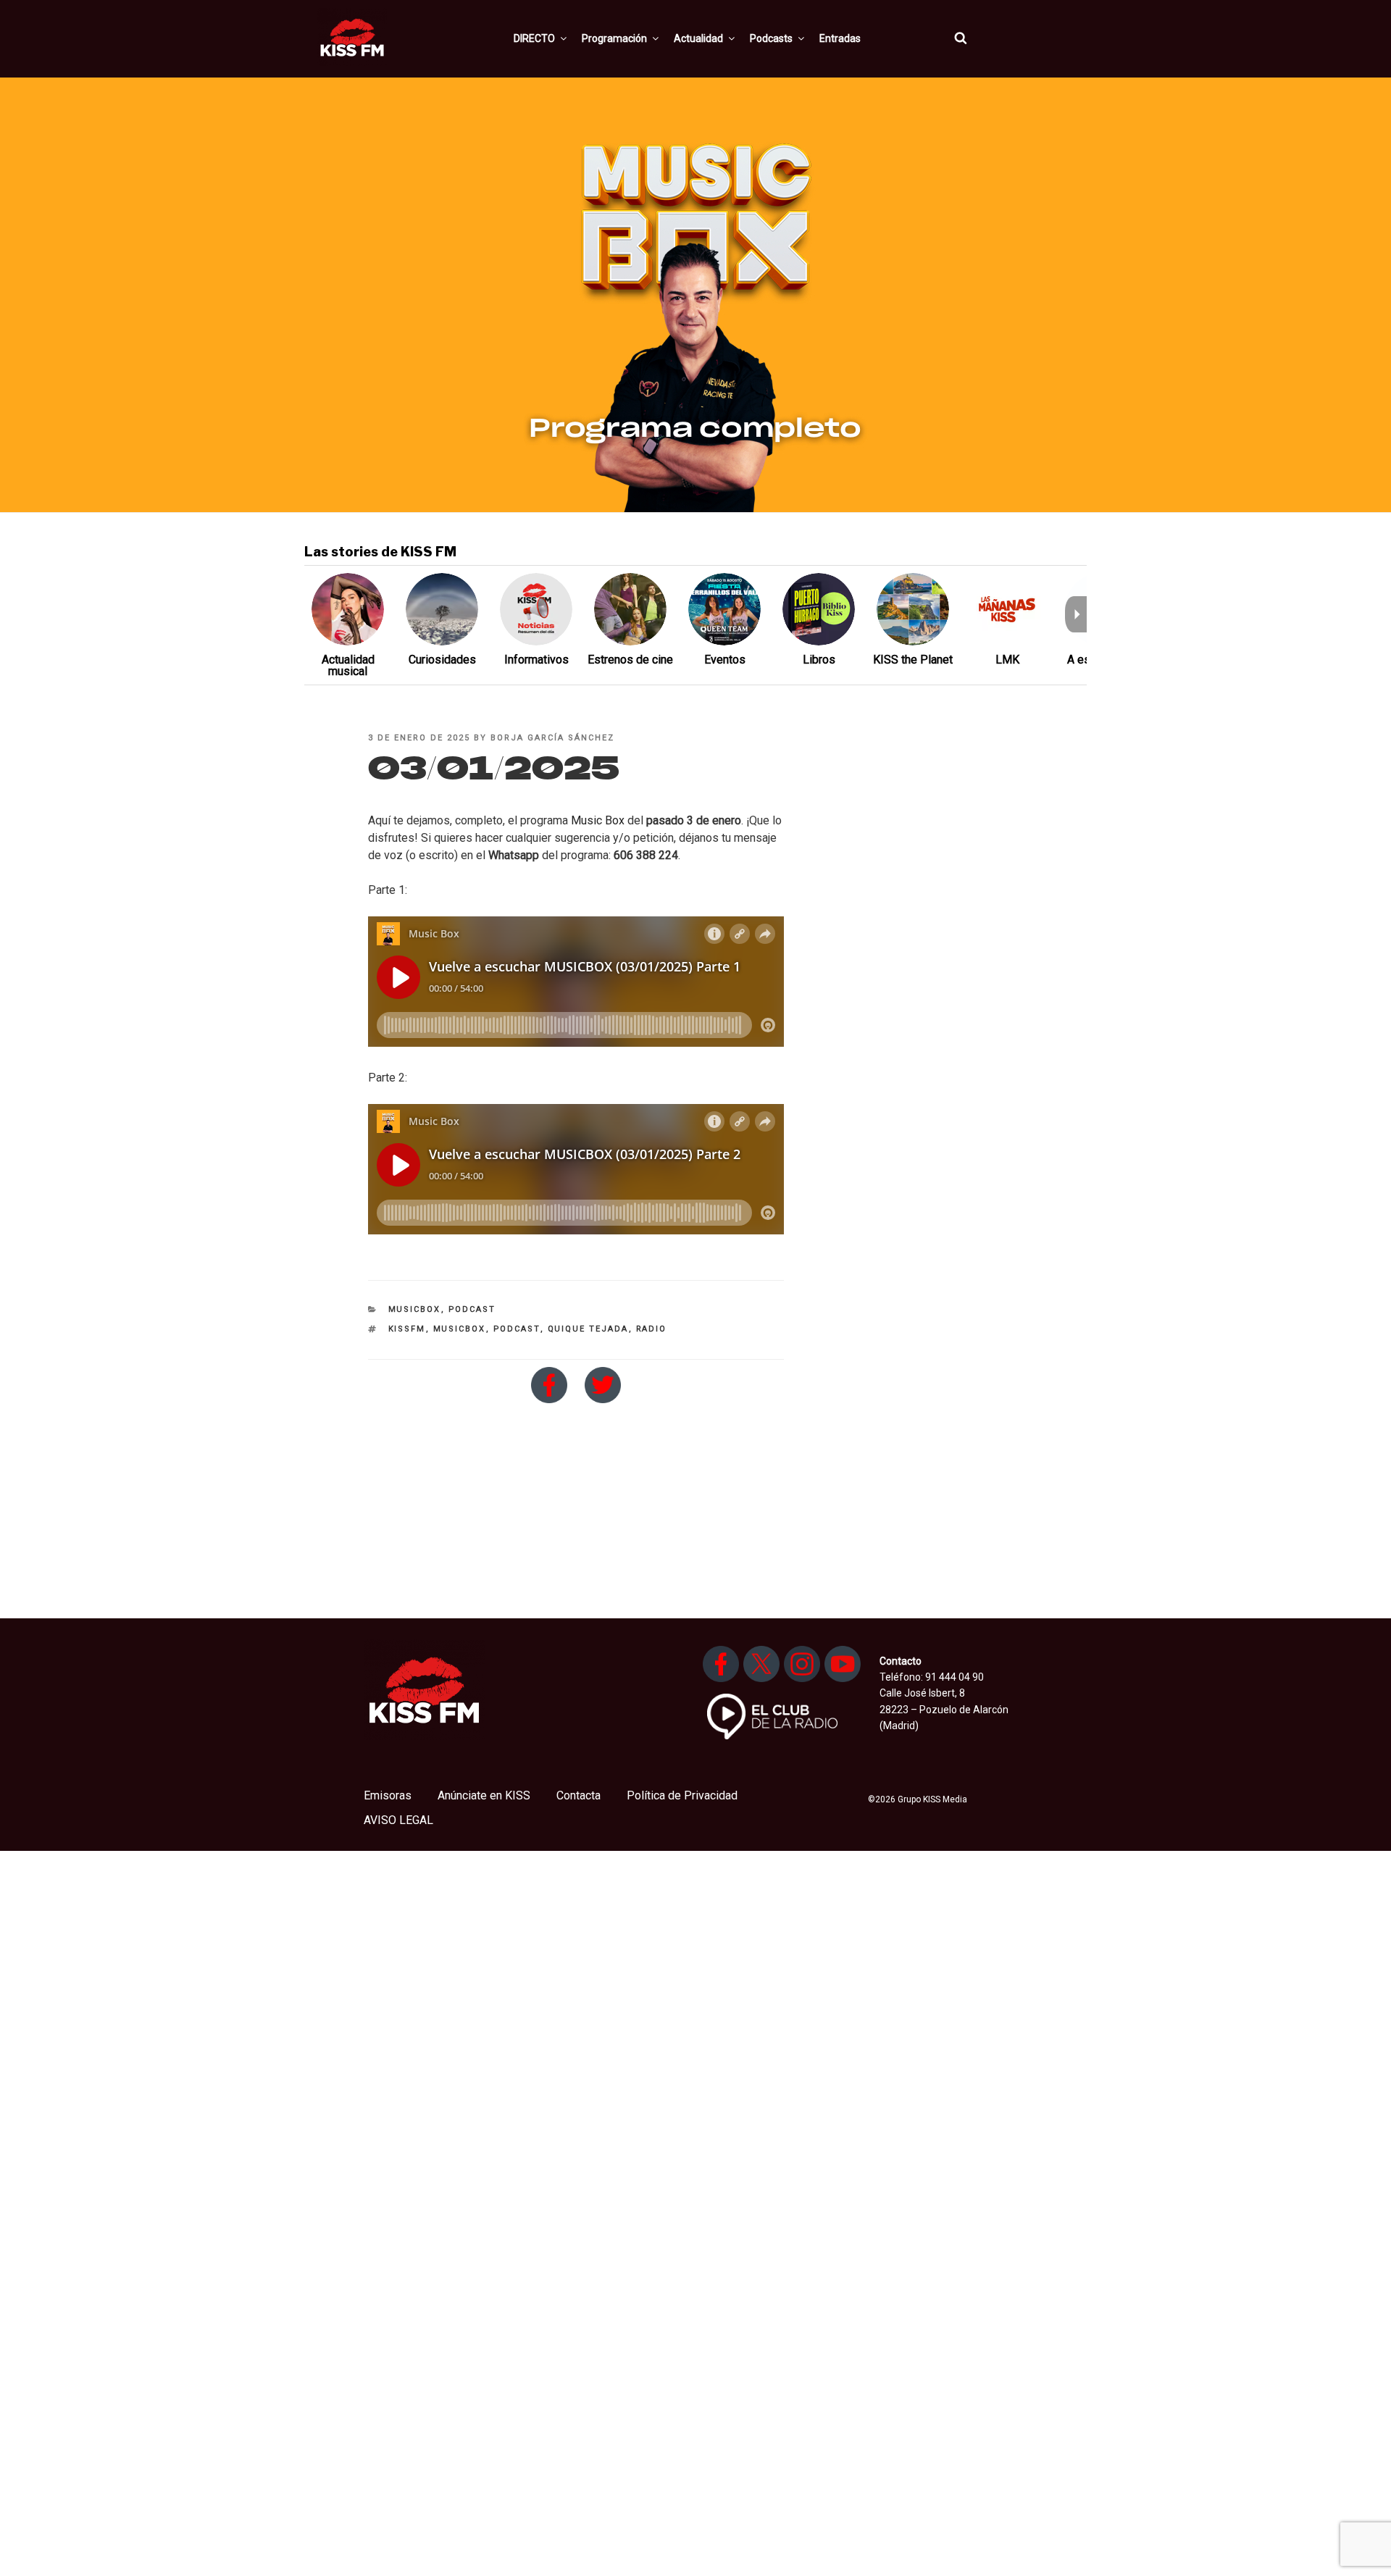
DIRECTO (534, 38)
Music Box (598, 820)
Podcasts (771, 38)
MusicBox (415, 1309)
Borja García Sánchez (552, 738)
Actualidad (698, 38)
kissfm (407, 1329)
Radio (652, 1329)
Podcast (472, 1309)
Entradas (840, 38)
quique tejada (588, 1329)
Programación (614, 38)
